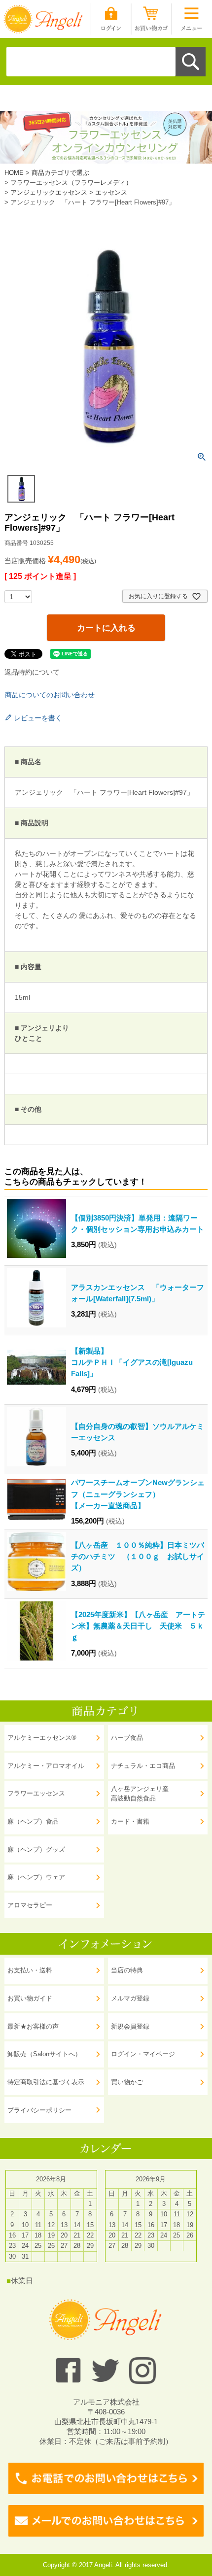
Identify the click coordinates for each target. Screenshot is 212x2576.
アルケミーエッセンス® (42, 1738)
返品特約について (32, 672)
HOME (14, 173)
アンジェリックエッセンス (49, 192)
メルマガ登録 (130, 1998)
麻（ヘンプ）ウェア (36, 1877)
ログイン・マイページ (143, 2054)
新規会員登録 (130, 2026)
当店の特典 (127, 1970)
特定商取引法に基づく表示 (46, 2082)
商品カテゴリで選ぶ (60, 173)
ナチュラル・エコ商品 (143, 1766)
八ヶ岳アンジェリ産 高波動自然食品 (140, 1794)
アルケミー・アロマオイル (46, 1766)
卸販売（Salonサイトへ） (44, 2054)
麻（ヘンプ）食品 (33, 1821)
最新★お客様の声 (33, 2026)
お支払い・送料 (30, 1970)
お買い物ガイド (30, 1998)
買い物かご (127, 2082)
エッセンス (111, 192)
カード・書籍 (130, 1821)
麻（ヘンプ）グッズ (36, 1849)
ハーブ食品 (127, 1738)
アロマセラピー (30, 1905)
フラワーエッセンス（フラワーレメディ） (71, 183)
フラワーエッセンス (36, 1793)
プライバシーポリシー (39, 2110)
